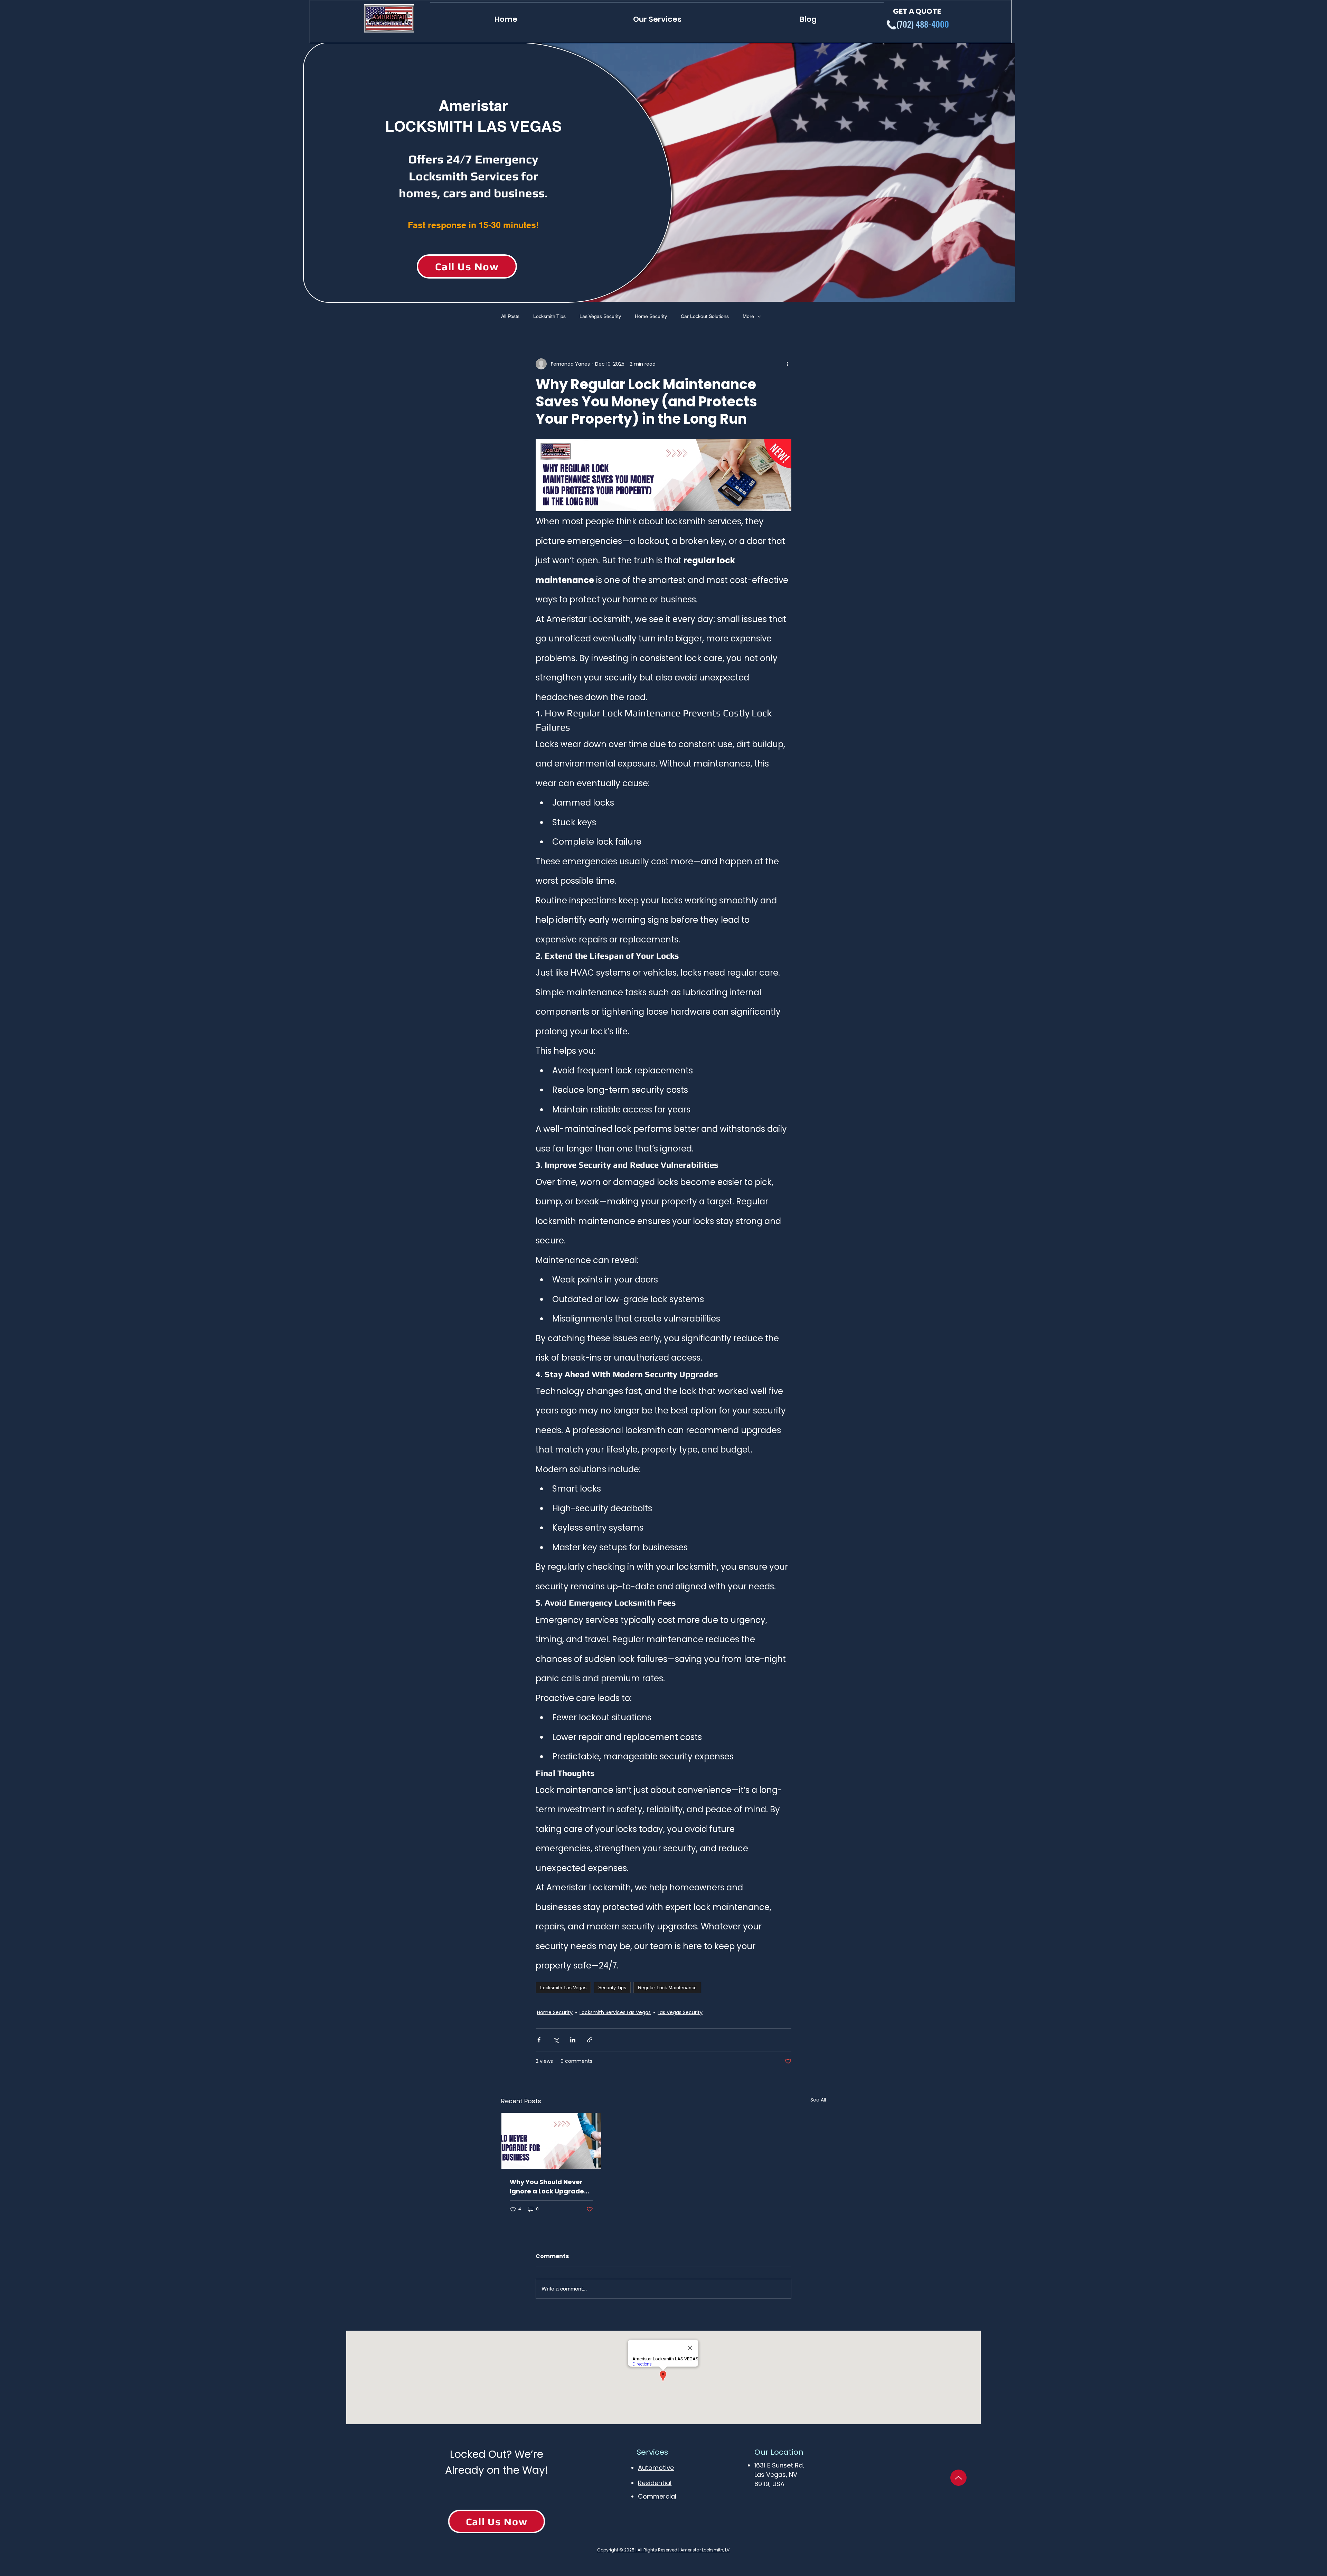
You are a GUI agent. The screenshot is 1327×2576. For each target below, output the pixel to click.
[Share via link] (590, 2040)
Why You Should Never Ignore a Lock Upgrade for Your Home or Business (547, 2187)
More (748, 316)
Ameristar (473, 106)
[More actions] (787, 364)
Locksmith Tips (549, 316)
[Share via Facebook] (539, 2040)
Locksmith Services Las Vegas (615, 2012)
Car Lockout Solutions (705, 316)
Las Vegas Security (600, 316)
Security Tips (612, 1987)
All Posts (510, 316)
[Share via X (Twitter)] (556, 2040)
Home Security (651, 316)
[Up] (958, 2478)
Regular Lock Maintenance (667, 1987)
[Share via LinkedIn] (573, 2040)
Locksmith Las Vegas (563, 1987)
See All (818, 2100)
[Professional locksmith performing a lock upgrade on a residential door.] (551, 2141)
